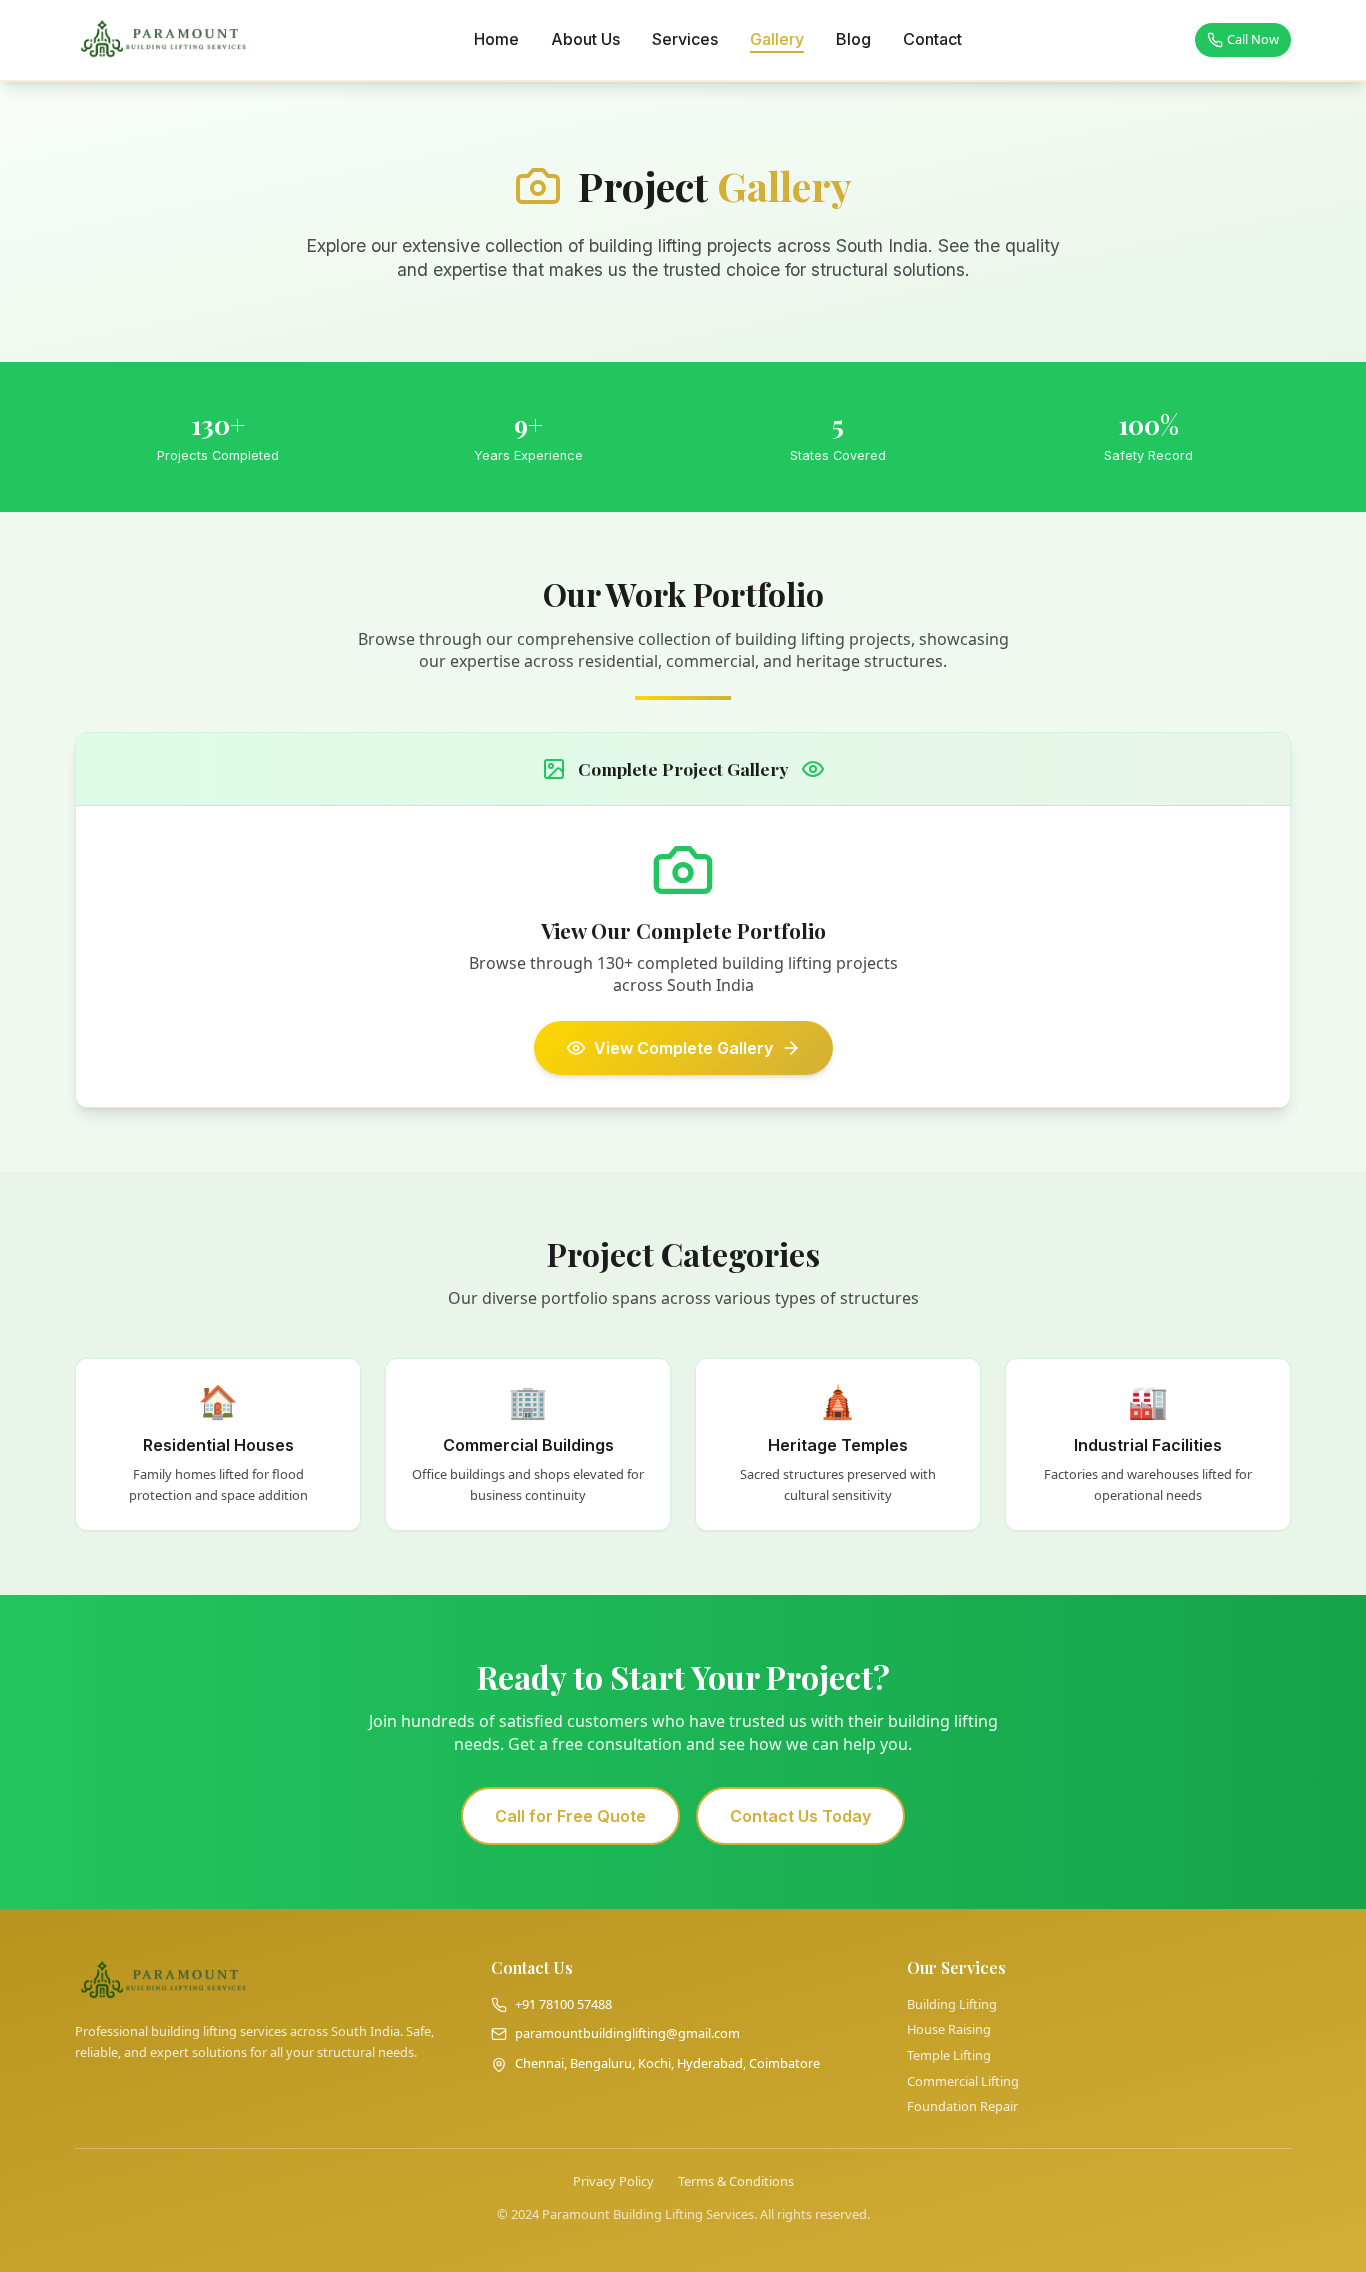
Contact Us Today (800, 1816)
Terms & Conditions (736, 2181)
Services (685, 39)
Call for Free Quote (570, 1816)
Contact (932, 39)
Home (496, 39)
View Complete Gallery (683, 1048)
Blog (853, 39)
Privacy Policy (613, 2181)
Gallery (777, 39)
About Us (585, 39)
